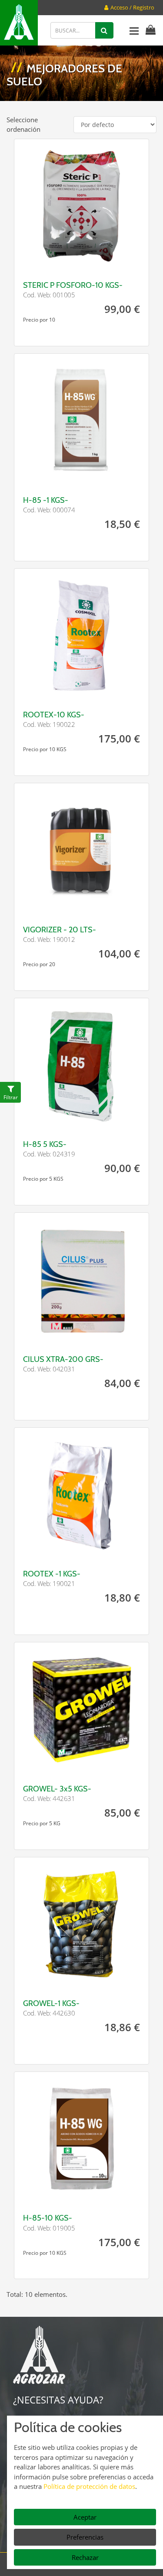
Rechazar (85, 2557)
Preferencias (85, 2537)
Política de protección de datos (89, 2486)
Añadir (115, 261)
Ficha (48, 261)
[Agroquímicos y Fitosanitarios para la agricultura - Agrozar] (19, 23)
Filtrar (11, 1097)
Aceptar (85, 2517)
